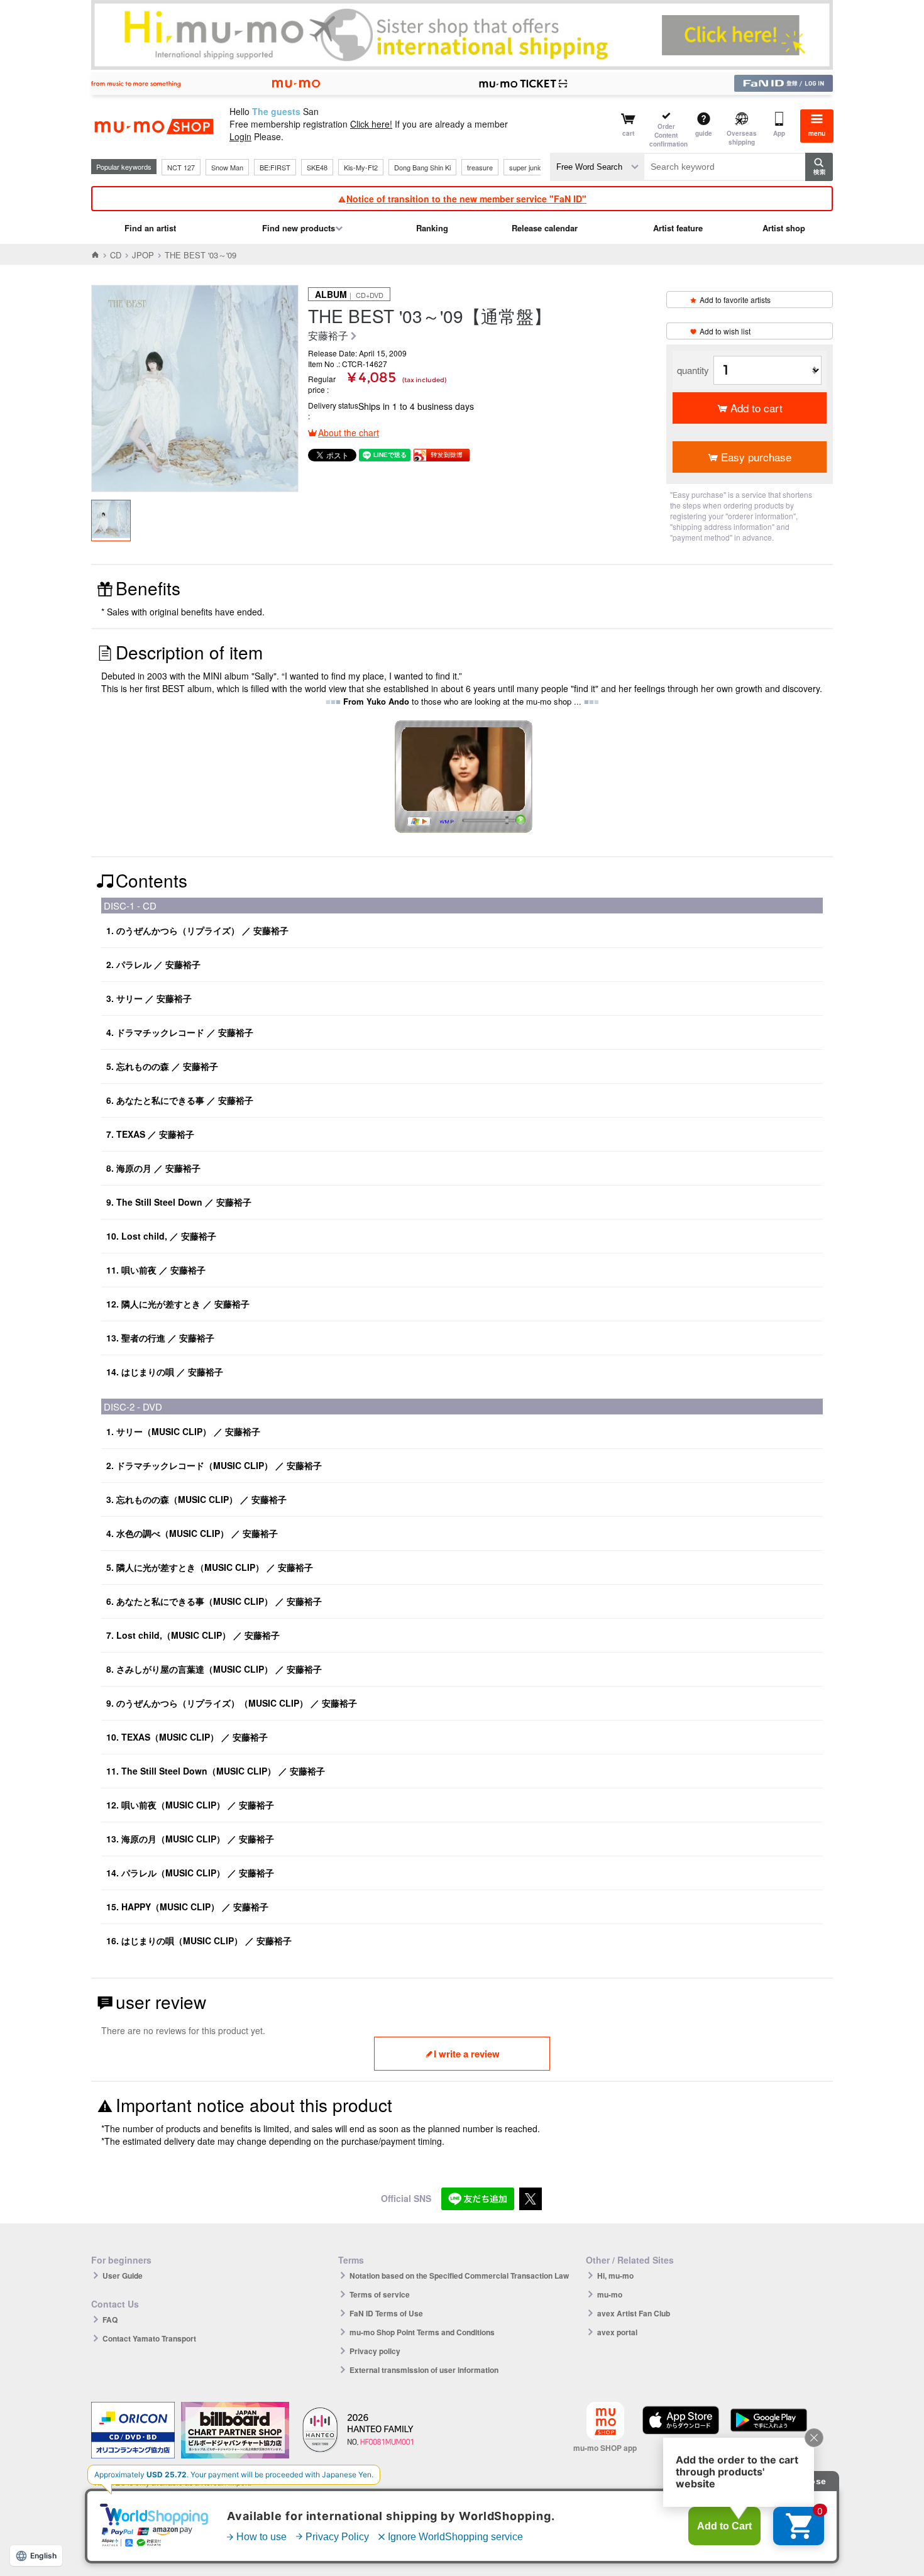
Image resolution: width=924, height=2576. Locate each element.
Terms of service (380, 2294)
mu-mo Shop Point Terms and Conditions (422, 2332)
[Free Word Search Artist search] (597, 167)
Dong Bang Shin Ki (422, 167)
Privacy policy (375, 2351)
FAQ (110, 2320)
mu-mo (610, 2294)
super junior (527, 167)
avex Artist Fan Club (634, 2313)
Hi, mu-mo (615, 2276)
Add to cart (756, 408)
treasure (480, 167)
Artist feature (678, 228)
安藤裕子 (328, 336)
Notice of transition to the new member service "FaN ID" (466, 199)
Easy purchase (756, 457)
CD (116, 255)
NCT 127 (181, 167)
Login (240, 136)
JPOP (143, 255)
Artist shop (784, 228)
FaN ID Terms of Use (386, 2313)
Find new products (299, 228)
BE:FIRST (275, 167)
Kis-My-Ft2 (361, 167)
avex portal (617, 2332)
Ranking (432, 228)
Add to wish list (725, 331)
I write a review (467, 2054)
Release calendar (545, 228)
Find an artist (150, 228)
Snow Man (227, 167)
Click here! (371, 124)
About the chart (349, 432)
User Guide (123, 2276)
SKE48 (317, 167)
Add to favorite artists (735, 300)
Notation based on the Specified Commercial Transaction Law (459, 2276)
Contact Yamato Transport (149, 2338)
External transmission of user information (424, 2370)
